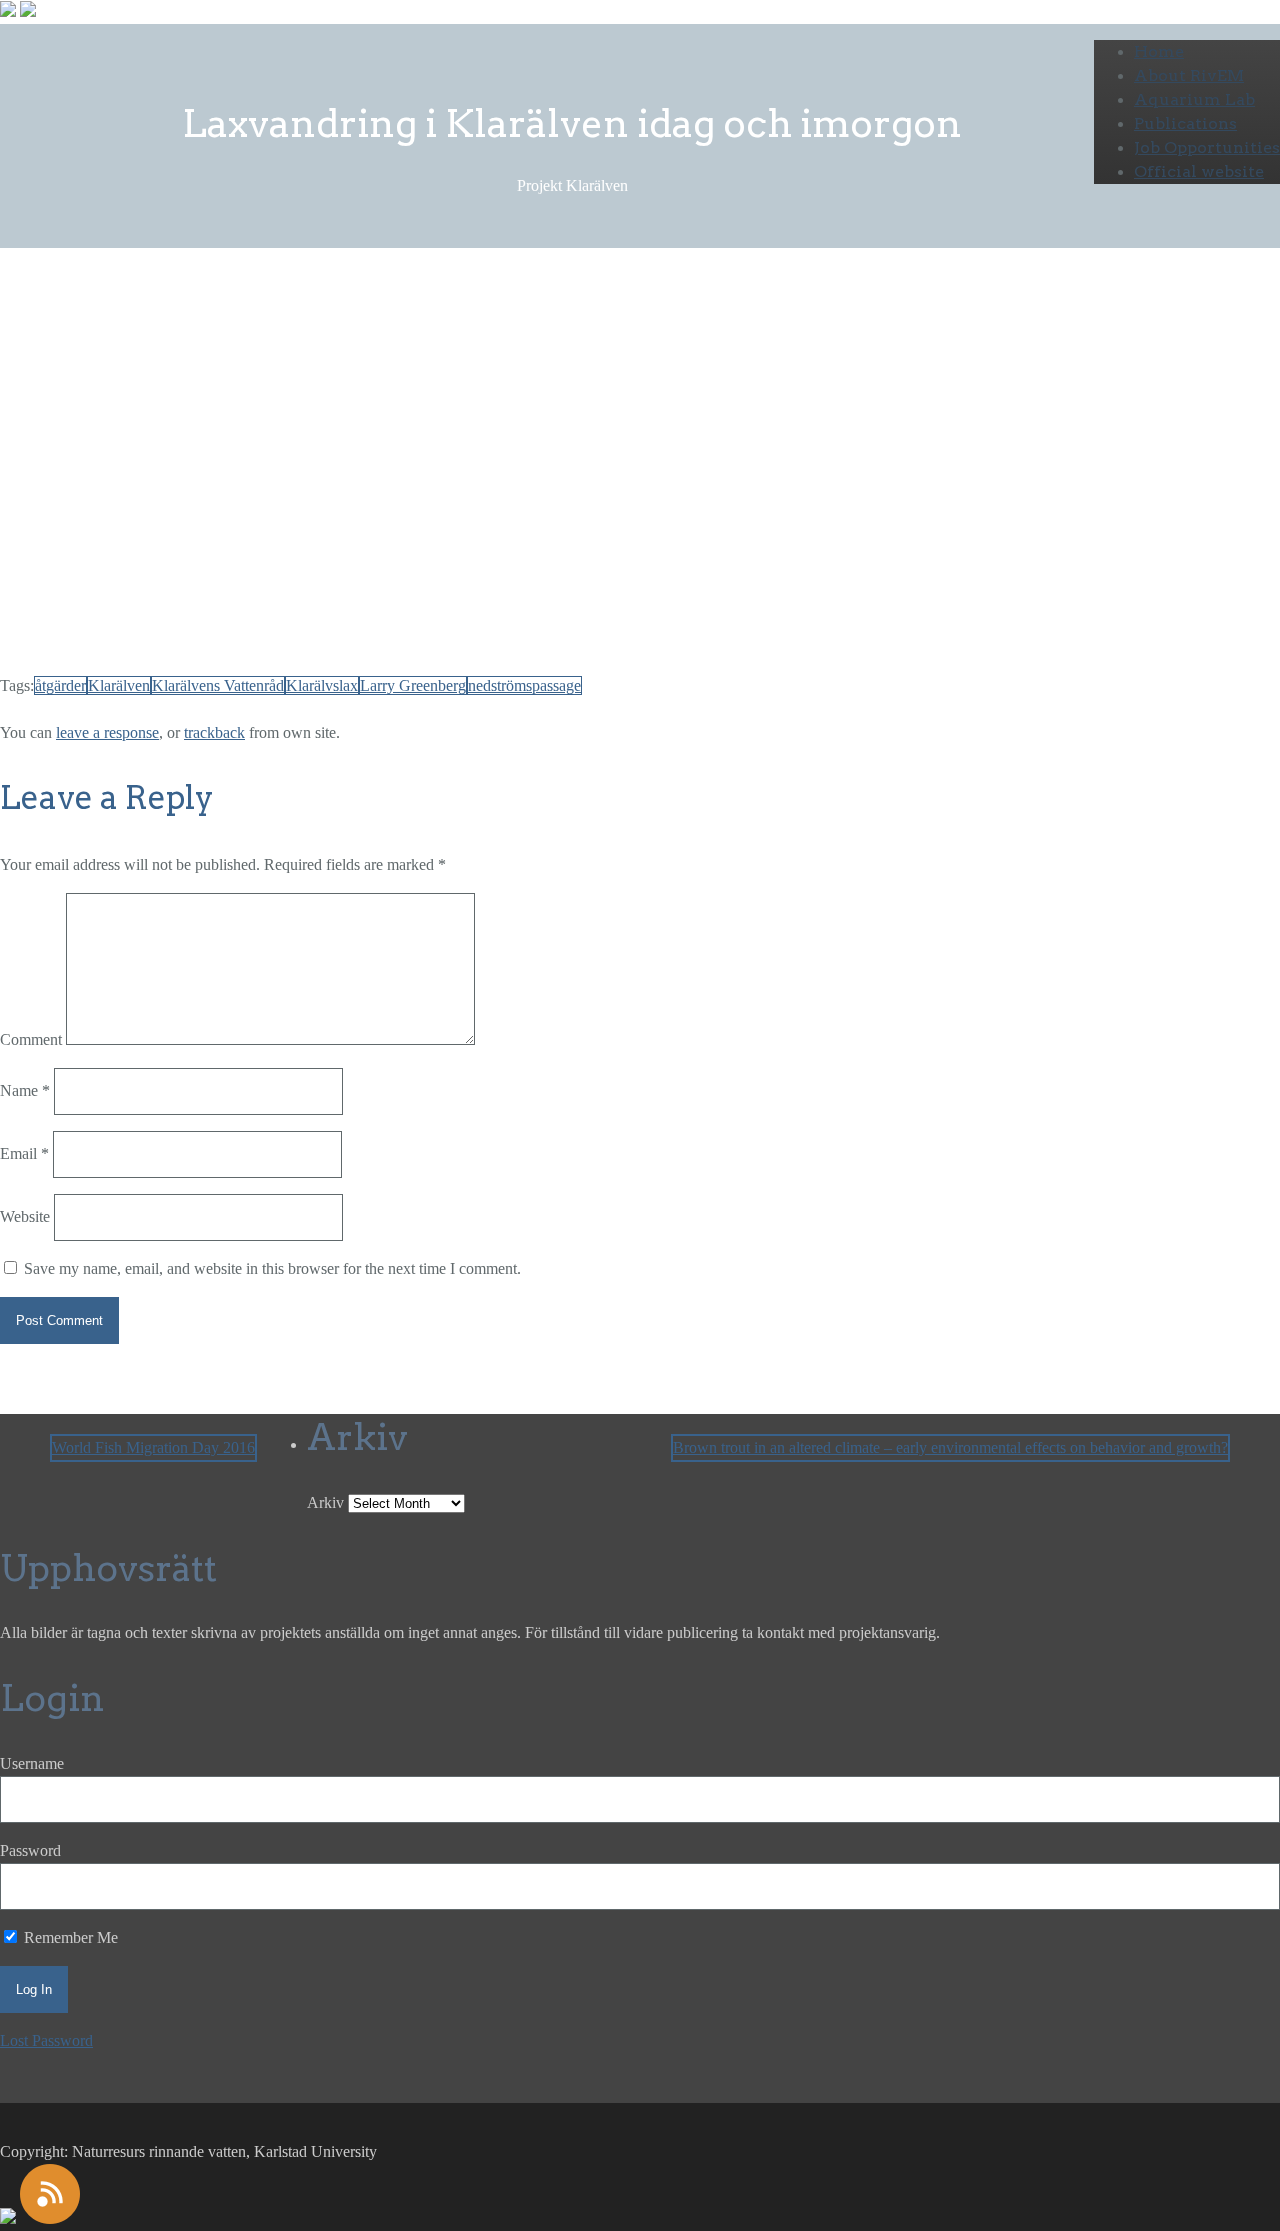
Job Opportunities (1207, 147)
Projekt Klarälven (228, 358)
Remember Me (69, 1937)
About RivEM (1189, 75)
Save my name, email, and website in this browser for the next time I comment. (272, 1268)
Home (1159, 51)
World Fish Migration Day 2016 (153, 1447)
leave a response (107, 732)
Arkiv (325, 1502)
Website (25, 1216)
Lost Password (46, 2040)
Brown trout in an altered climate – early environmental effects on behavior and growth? (950, 1447)
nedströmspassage (524, 685)
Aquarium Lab (1194, 99)
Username (32, 1763)
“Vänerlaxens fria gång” (253, 640)
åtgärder (60, 685)
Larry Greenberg (110, 398)
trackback (214, 732)
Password (30, 1850)
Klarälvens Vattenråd (218, 685)
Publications (1185, 123)
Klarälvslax (322, 685)
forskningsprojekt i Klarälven (643, 398)
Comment (31, 1039)
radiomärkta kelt (186, 598)
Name (25, 1090)
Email (24, 1153)
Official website (1199, 171)
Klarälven (119, 685)
